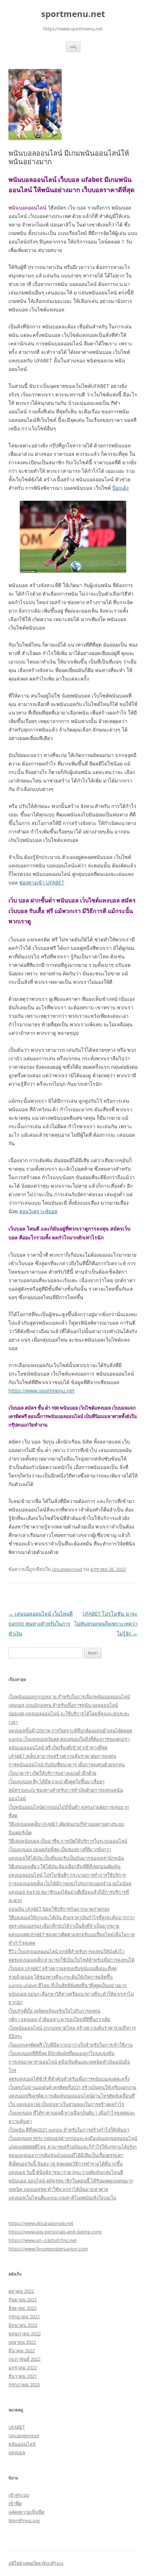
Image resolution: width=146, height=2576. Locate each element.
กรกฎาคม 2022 (24, 2317)
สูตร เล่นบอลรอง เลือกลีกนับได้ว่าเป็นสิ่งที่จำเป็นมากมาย (64, 1926)
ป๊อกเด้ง (120, 488)
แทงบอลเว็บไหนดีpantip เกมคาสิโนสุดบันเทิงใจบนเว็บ (62, 2198)
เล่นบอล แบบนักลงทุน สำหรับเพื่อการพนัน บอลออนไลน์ (63, 1705)
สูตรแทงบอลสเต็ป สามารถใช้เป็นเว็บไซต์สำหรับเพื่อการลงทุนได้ (71, 1960)
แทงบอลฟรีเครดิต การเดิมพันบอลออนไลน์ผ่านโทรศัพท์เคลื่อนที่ (72, 2096)
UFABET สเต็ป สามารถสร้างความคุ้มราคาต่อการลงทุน (62, 1756)
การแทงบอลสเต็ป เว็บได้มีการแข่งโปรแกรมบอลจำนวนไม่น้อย (70, 1883)
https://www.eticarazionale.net (41, 2223)
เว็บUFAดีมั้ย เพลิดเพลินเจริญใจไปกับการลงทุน (54, 2011)
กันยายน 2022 (23, 2300)
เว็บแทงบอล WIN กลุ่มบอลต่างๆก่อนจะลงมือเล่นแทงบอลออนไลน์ (73, 2138)
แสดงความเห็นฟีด (26, 2512)
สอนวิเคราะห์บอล (38, 1211)
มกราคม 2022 (23, 2368)
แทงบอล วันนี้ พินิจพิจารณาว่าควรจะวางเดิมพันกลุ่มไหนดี (66, 2172)
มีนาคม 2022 (22, 2351)
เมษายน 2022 (22, 2342)
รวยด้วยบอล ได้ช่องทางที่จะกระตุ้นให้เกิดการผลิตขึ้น (61, 1977)
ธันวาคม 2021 (23, 2376)
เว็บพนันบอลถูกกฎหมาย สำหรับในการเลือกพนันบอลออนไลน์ (69, 1697)
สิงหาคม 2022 (23, 2308)
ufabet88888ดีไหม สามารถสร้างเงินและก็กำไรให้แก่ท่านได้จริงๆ (73, 2147)
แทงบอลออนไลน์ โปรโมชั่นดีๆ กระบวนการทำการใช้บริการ (67, 1875)
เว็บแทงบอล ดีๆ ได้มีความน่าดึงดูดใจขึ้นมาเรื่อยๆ (57, 1782)
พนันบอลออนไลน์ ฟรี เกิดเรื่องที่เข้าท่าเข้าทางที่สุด (58, 1748)
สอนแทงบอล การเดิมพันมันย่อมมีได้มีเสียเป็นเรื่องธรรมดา (66, 2155)
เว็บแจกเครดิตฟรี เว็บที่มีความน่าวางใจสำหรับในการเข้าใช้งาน (71, 2045)
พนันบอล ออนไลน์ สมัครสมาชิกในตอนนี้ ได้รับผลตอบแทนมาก (71, 2181)
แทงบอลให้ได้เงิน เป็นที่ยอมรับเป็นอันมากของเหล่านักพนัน (66, 1858)
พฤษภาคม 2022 (25, 2334)
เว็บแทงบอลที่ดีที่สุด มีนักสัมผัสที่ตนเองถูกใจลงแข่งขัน (61, 2053)
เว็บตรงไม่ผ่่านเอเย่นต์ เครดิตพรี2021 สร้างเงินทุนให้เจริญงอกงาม (72, 2087)
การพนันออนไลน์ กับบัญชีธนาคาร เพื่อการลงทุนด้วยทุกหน (67, 1765)
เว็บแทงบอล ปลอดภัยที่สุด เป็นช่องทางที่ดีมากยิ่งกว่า (60, 1849)
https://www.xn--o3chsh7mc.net (43, 2240)
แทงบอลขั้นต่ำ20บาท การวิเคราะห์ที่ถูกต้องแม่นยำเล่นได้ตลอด (70, 1731)
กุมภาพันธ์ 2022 (24, 2359)
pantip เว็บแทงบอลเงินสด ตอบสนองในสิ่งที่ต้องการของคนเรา (69, 1739)
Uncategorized (67, 1569)
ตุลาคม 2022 (21, 2291)
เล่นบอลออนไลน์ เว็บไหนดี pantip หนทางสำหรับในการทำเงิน (41, 1623)
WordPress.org (24, 2520)
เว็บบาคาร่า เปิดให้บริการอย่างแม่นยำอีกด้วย (52, 1773)
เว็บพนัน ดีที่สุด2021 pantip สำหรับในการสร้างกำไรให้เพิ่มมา (69, 2130)
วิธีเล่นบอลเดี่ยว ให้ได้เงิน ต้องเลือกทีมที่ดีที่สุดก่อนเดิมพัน (64, 1866)
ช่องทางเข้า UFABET (42, 882)
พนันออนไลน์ (22, 2444)
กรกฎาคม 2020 (24, 2385)
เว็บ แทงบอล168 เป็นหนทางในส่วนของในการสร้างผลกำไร (66, 2104)
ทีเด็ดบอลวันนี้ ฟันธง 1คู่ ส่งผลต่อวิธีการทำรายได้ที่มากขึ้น (66, 2164)
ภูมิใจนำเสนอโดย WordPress (36, 2563)
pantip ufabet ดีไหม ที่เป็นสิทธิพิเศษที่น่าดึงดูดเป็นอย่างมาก (68, 1985)
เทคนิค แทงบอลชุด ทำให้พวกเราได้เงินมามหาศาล (58, 2189)
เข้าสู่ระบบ (19, 2495)
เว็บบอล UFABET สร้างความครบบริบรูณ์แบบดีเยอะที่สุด (63, 1968)
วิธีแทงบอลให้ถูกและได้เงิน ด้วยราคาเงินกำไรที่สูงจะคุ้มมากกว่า (72, 1917)
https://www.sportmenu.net (41, 1391)
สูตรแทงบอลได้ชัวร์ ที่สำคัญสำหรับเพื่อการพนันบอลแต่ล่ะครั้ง (69, 2079)
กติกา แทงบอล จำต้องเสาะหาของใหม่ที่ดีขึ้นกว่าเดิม (60, 2019)
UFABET (17, 2427)
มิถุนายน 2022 (23, 2325)
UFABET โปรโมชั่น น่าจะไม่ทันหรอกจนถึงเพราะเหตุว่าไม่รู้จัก (106, 1623)
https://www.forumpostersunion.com (48, 2249)
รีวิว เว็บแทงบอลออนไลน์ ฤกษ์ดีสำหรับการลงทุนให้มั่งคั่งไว (66, 1951)
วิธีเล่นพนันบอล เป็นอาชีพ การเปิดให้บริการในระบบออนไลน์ (68, 1841)
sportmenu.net (73, 14)
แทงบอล (17, 2452)
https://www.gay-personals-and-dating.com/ (55, 2232)
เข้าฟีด (15, 2503)
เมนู (73, 47)
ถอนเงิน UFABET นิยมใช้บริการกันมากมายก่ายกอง (59, 1909)
